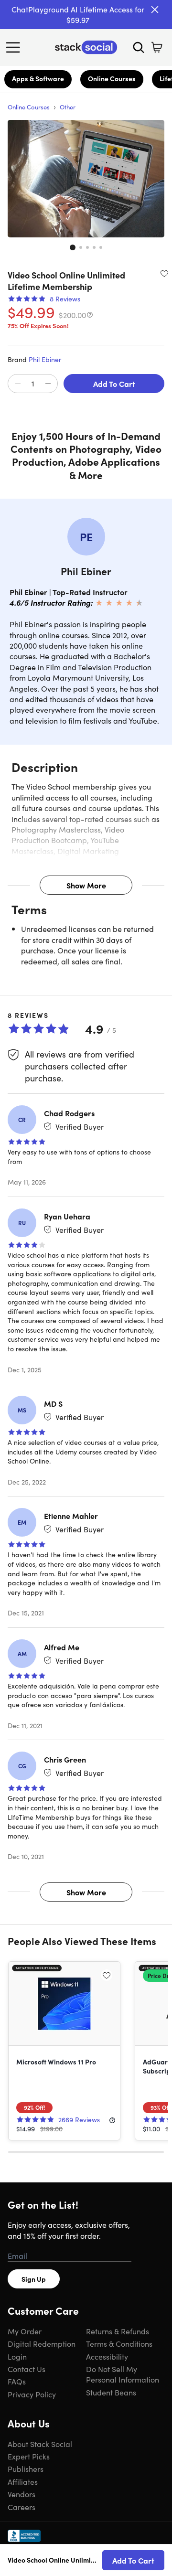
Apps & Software (38, 78)
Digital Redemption (42, 2343)
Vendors (21, 2494)
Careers (21, 2507)
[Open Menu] (15, 47)
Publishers (26, 2469)
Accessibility (107, 2356)
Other (68, 107)
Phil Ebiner (45, 359)
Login (17, 2356)
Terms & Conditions (119, 2343)
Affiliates (23, 2481)
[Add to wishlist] (164, 273)
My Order (25, 2331)
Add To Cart (114, 384)
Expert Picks (29, 2456)
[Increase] (48, 384)
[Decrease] (18, 384)
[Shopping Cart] (157, 47)
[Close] (155, 10)
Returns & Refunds (118, 2331)
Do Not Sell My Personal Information (123, 2374)
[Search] (139, 47)
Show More (86, 885)
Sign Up (34, 2279)
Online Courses (112, 78)
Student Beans (111, 2392)
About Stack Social (40, 2444)
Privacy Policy (32, 2394)
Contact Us (27, 2369)
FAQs (17, 2381)
